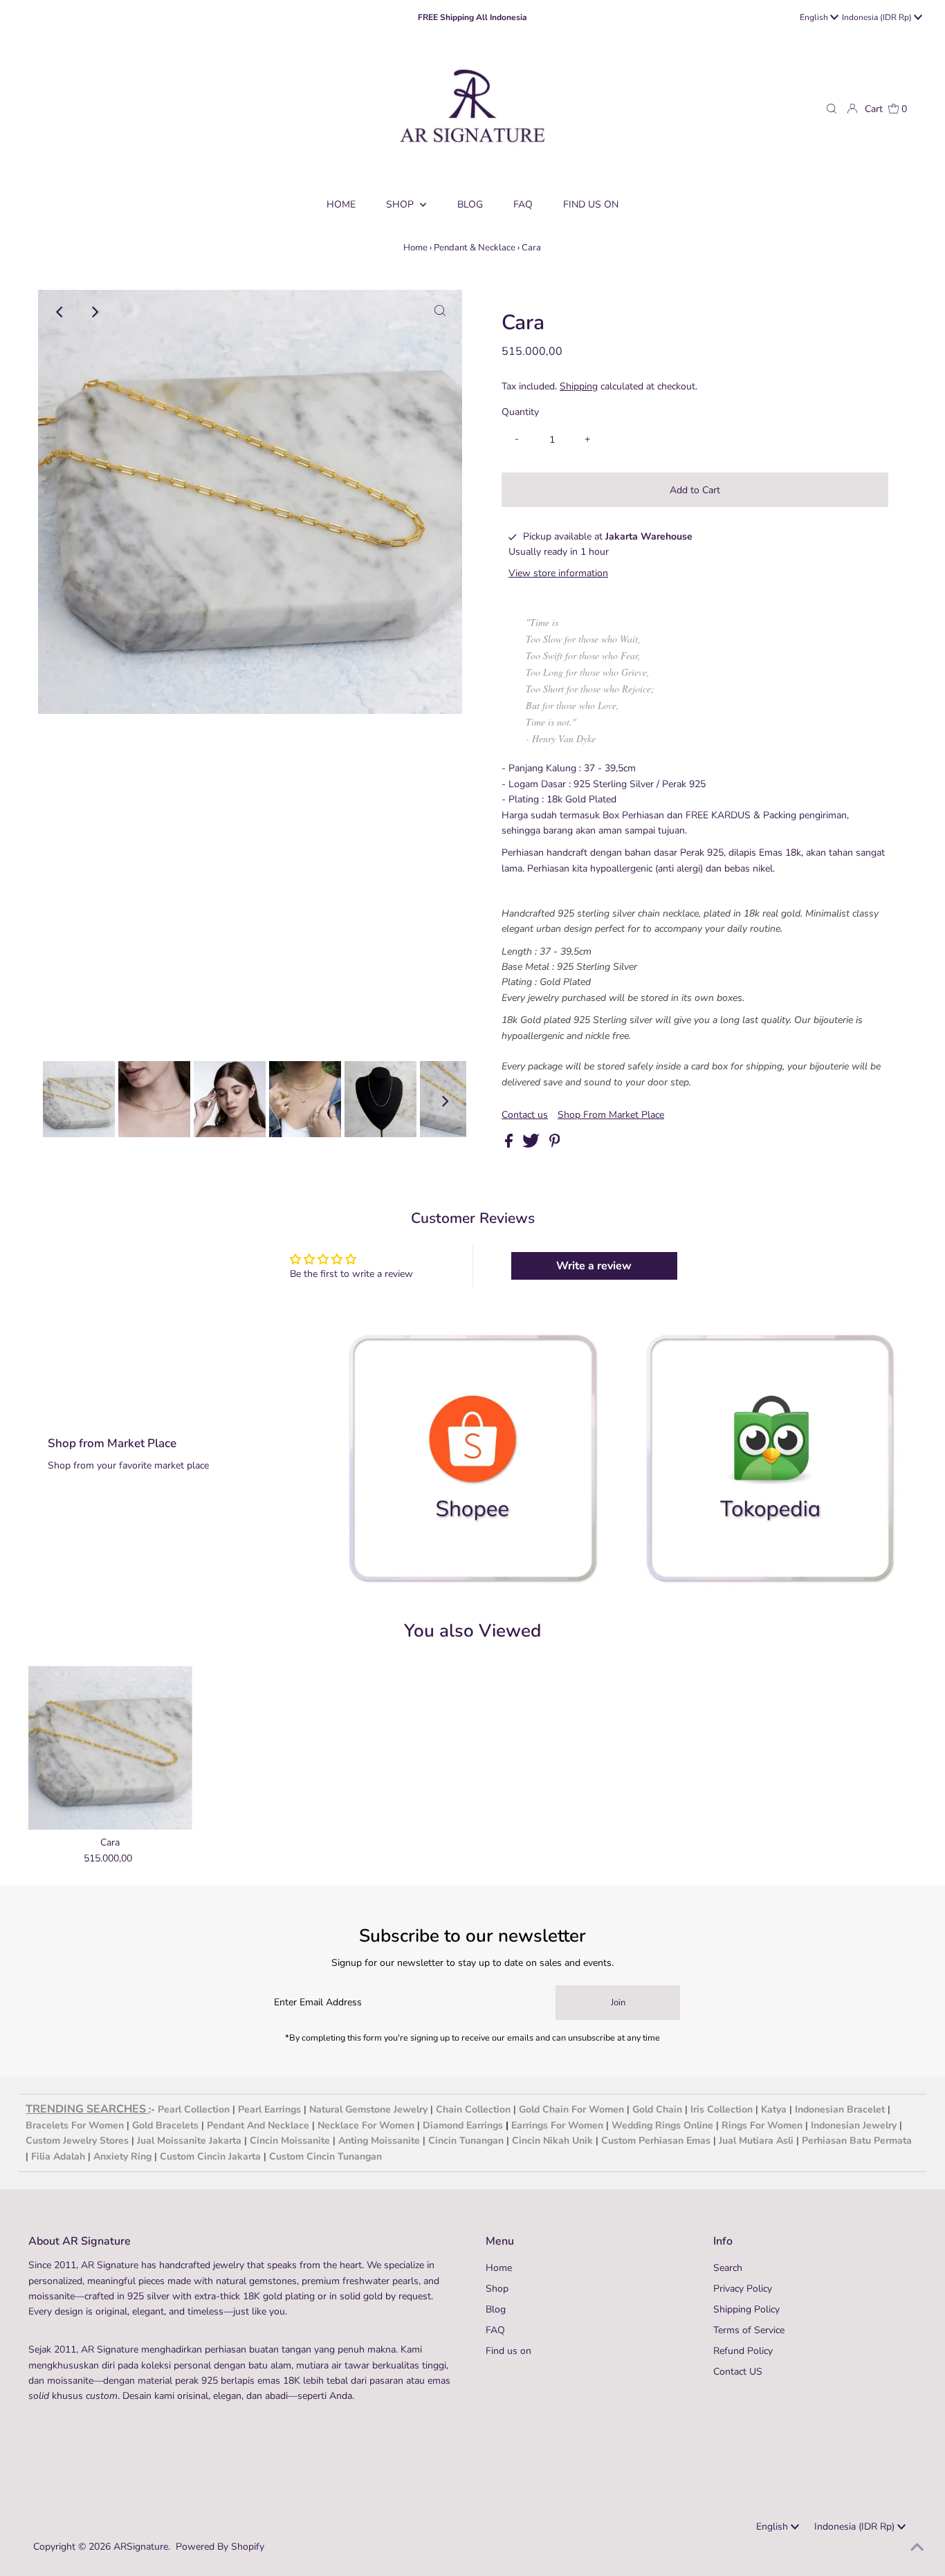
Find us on (508, 2351)
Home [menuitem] (341, 204)
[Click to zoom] (440, 312)
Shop (401, 204)
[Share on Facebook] (510, 1144)
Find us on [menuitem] (591, 204)
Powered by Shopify (220, 2547)
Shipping (579, 386)
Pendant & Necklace (475, 248)
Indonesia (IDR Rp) (878, 17)
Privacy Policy (743, 2289)
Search (728, 2268)
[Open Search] (832, 109)
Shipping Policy (746, 2309)
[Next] (94, 312)
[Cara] (110, 1748)
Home (415, 248)
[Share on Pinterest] (555, 1144)
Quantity (520, 412)
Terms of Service (749, 2330)
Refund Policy (743, 2351)
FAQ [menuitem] (523, 204)
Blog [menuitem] (470, 204)
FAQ (495, 2330)
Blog (496, 2309)
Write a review (594, 1266)
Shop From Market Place (611, 1115)
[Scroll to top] (917, 2548)
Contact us (525, 1115)
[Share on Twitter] (532, 1144)
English (815, 17)
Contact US (738, 2372)
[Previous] (60, 312)
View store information (558, 573)
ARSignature (141, 2547)
